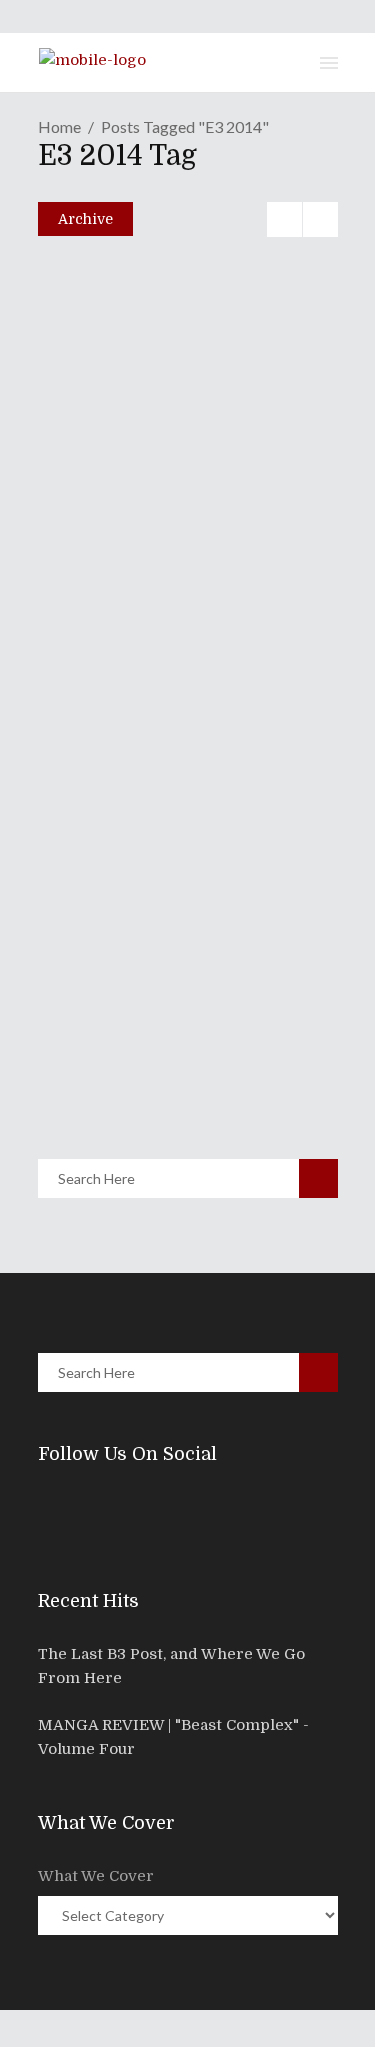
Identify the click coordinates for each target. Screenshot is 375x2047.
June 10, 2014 (114, 1048)
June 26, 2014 (115, 333)
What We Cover (96, 1876)
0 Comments (182, 376)
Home (59, 126)
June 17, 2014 (114, 578)
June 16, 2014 (114, 843)
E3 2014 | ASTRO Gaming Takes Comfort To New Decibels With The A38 (162, 786)
